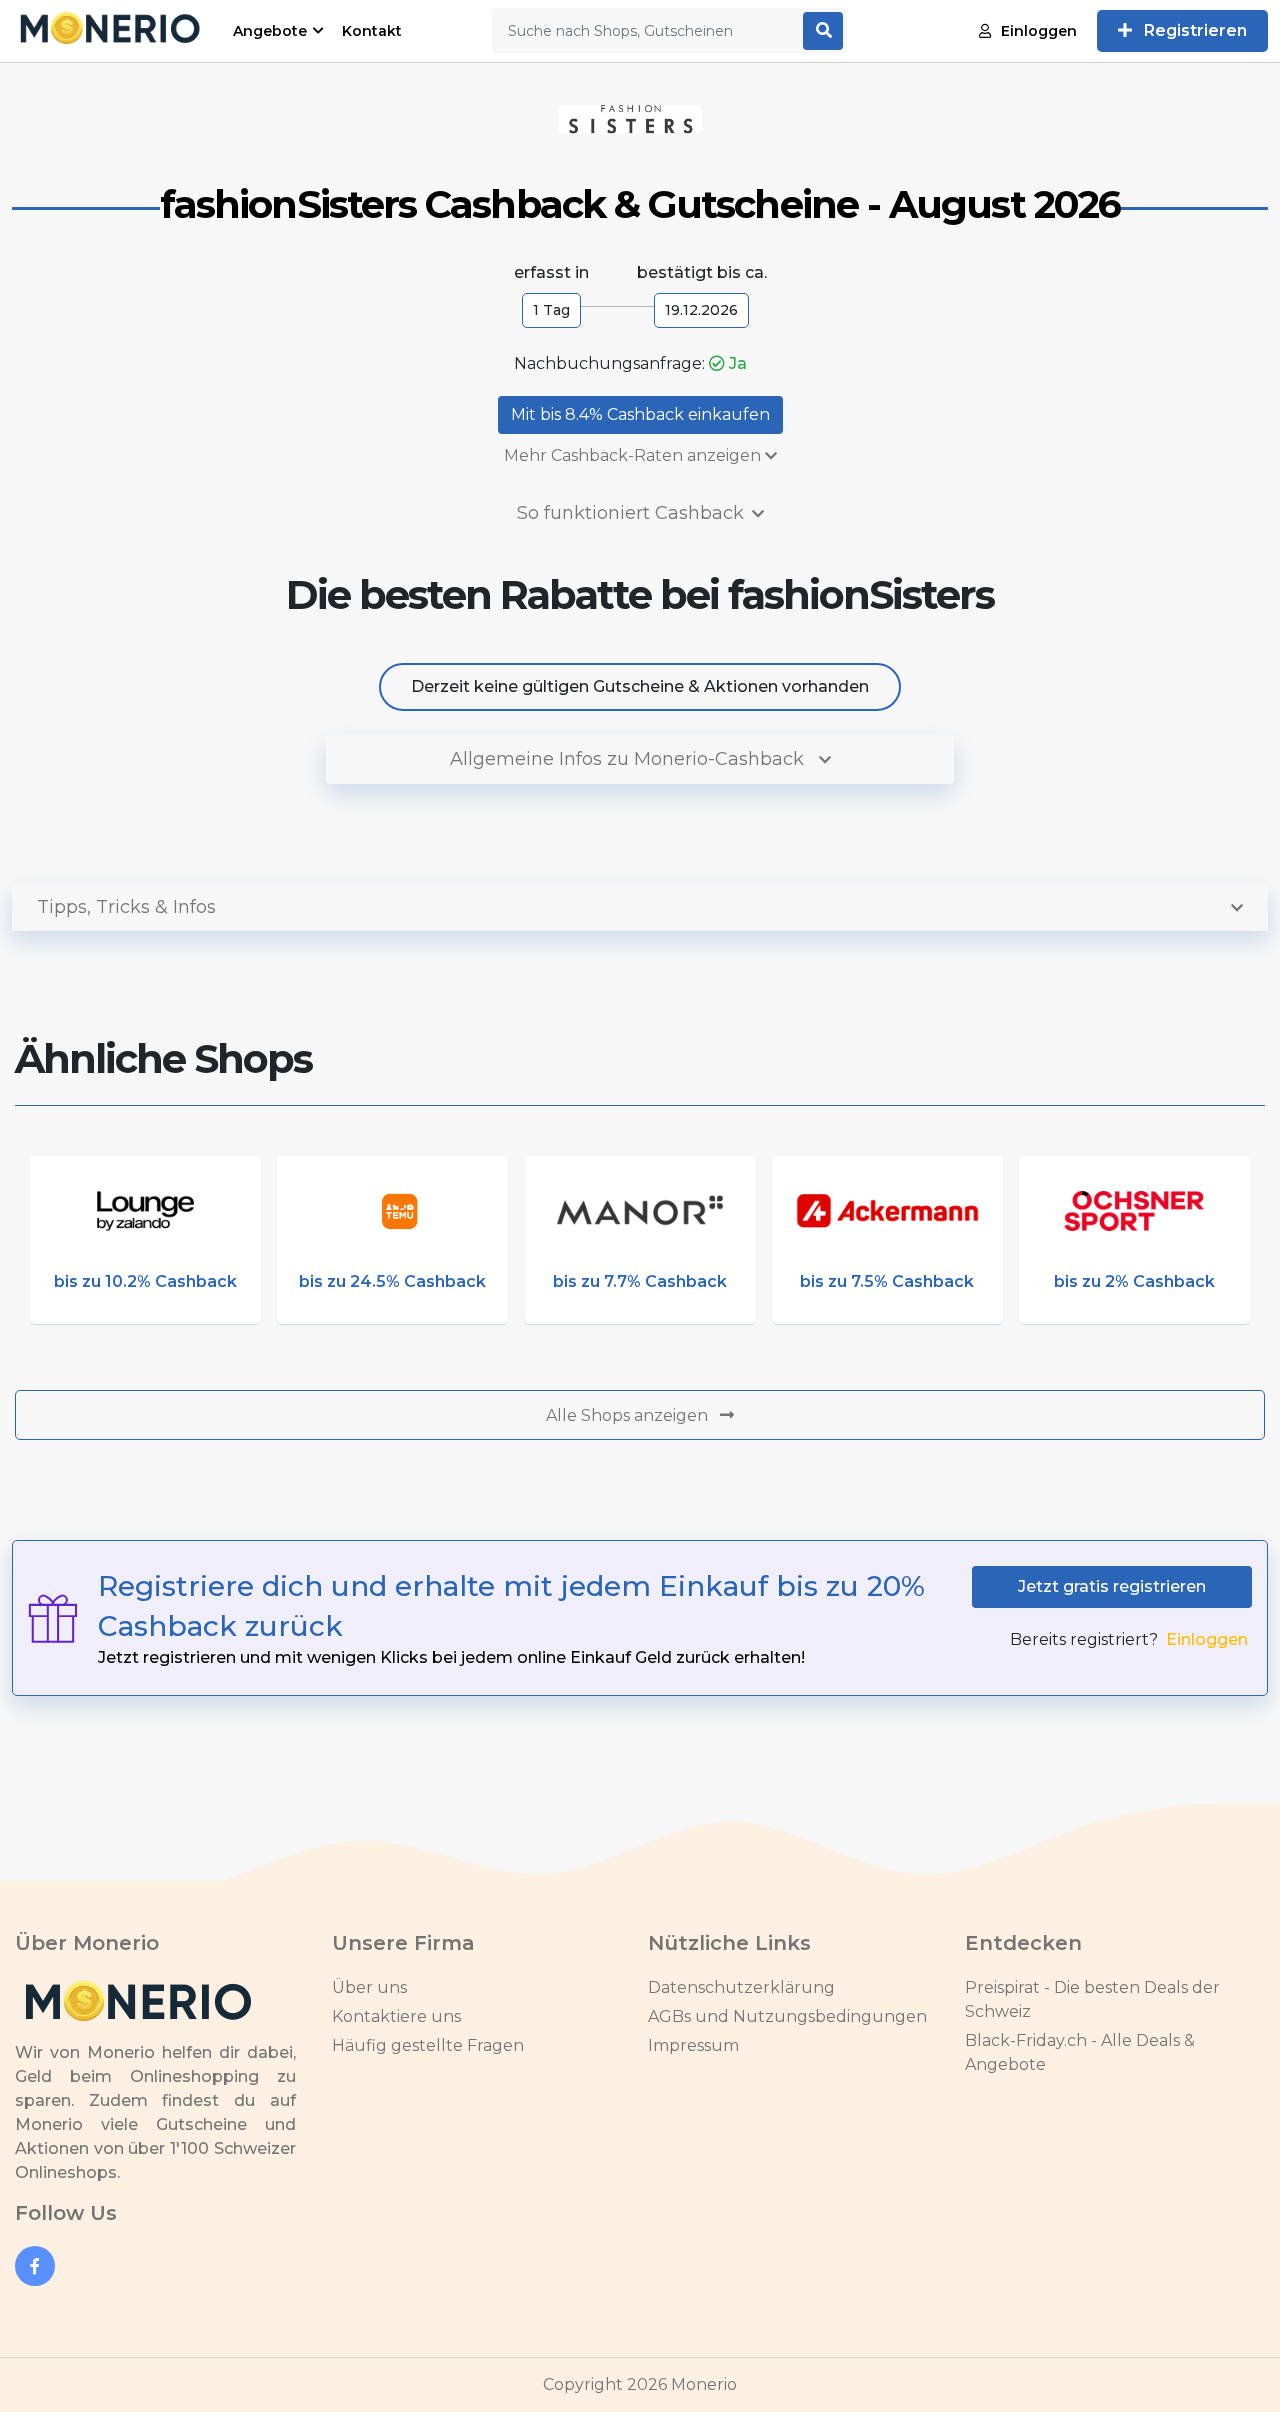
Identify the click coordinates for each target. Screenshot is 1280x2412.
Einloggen (1039, 31)
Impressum (693, 2045)
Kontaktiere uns (396, 2016)
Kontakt (372, 31)
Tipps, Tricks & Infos (126, 907)
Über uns (369, 1987)
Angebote (270, 31)
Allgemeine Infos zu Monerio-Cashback (629, 759)
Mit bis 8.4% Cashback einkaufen (640, 414)
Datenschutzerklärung (741, 1987)
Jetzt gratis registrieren (1112, 1586)
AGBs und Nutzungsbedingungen (787, 2016)
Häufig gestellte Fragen (428, 2045)
